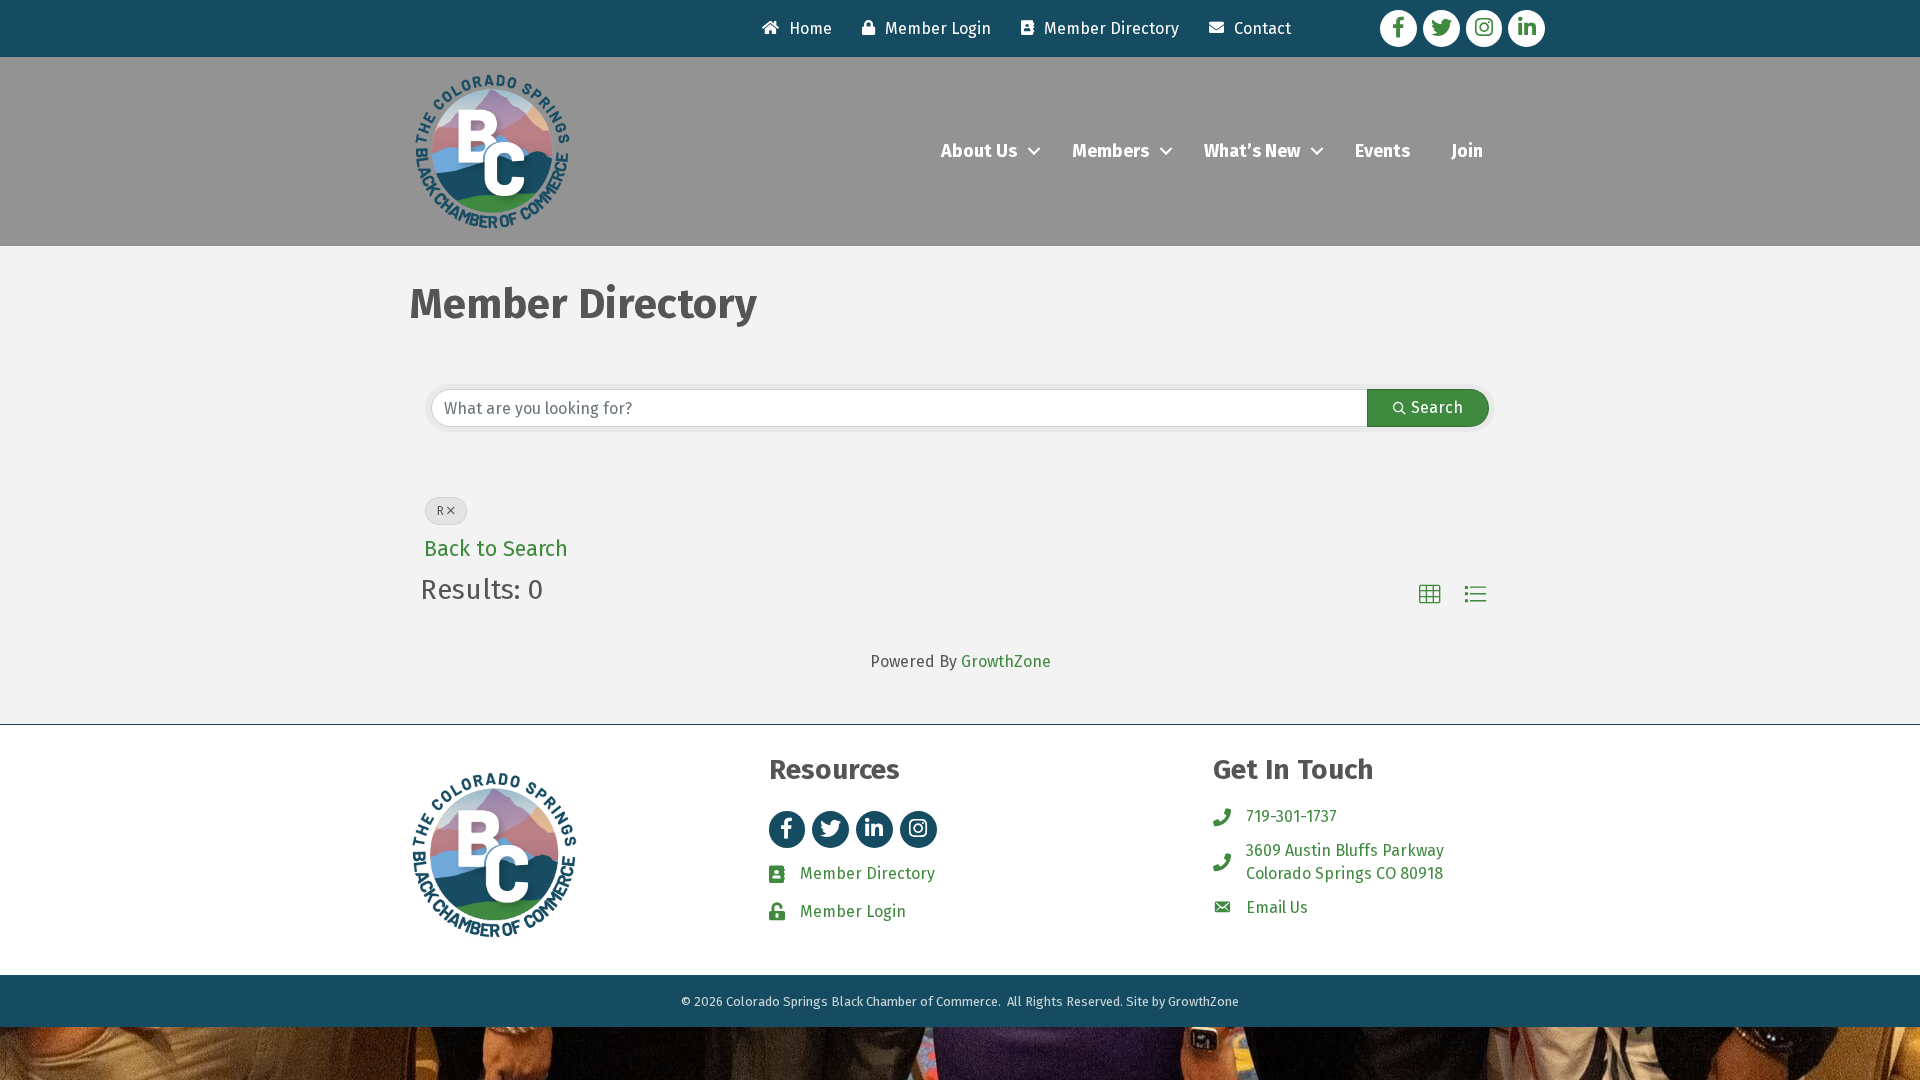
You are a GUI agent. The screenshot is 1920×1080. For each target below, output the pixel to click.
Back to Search (496, 549)
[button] (1430, 595)
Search (1437, 407)
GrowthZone (1006, 661)
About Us (979, 151)
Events (1382, 151)
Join (1467, 151)
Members (1110, 151)
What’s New (1252, 151)
